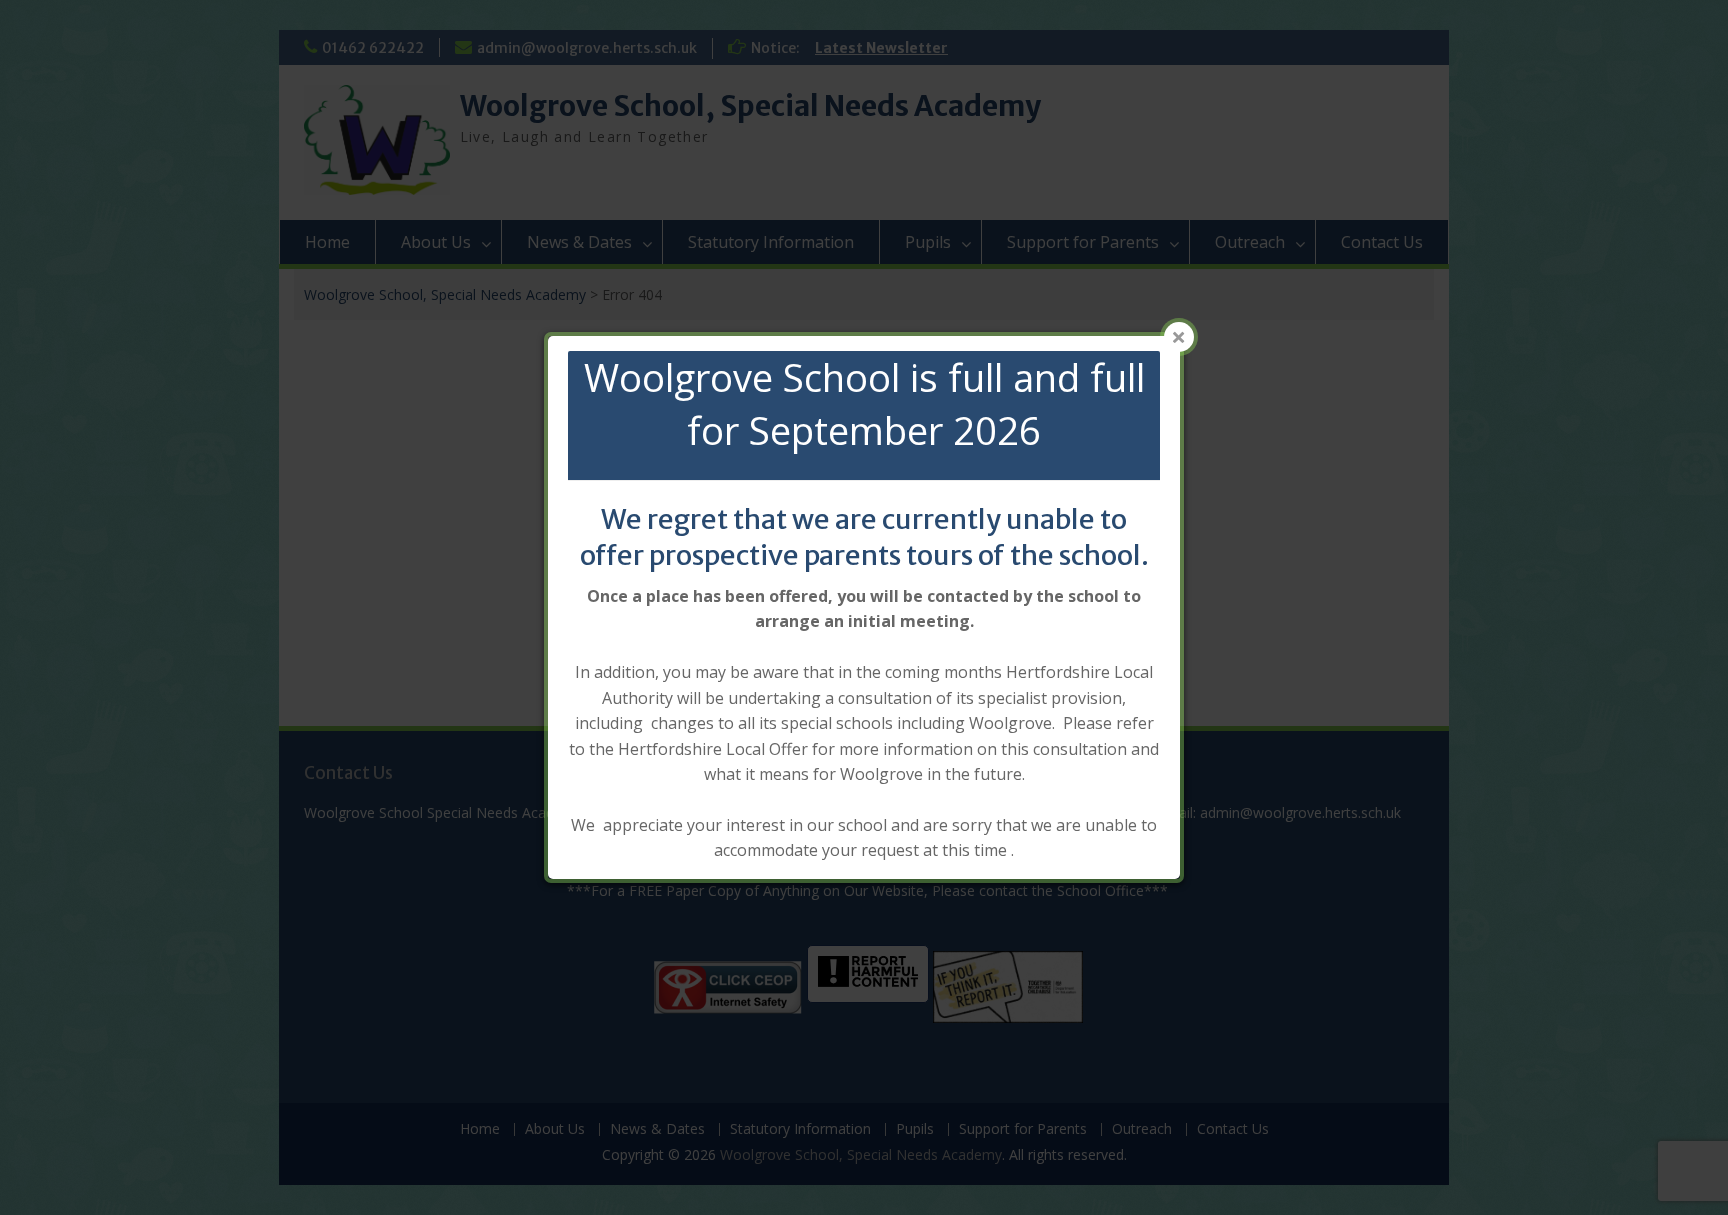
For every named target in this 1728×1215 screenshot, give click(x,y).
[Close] (1179, 337)
